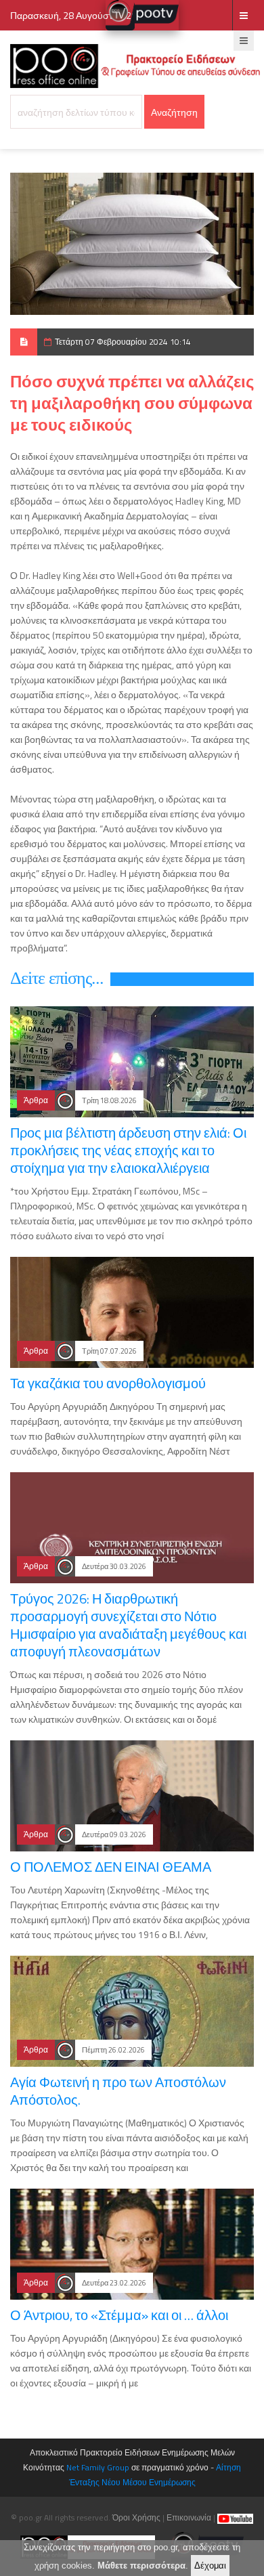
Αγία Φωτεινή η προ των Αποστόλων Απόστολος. (118, 2091)
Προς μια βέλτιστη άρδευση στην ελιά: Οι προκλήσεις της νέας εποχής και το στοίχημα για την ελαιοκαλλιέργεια (128, 1150)
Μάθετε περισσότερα (141, 2566)
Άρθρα (36, 1100)
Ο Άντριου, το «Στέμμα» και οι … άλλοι (119, 2315)
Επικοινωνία (189, 2517)
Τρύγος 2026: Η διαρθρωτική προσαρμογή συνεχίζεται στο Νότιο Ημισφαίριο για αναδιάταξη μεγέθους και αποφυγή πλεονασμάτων (128, 1625)
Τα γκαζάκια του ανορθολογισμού (108, 1383)
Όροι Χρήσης (136, 2517)
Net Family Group (98, 2467)
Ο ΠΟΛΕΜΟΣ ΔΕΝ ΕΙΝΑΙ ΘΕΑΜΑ (111, 1867)
